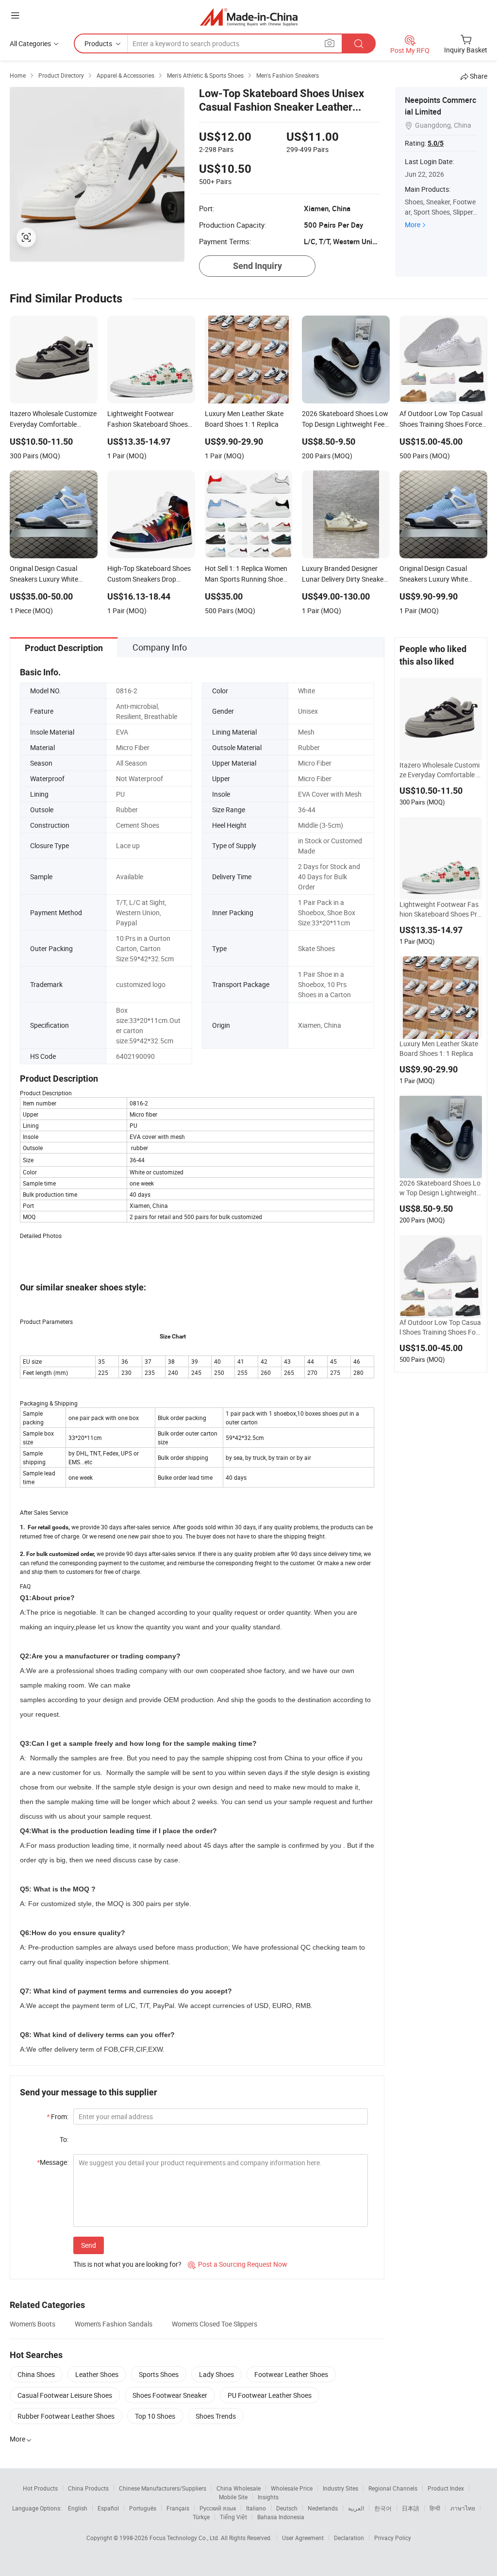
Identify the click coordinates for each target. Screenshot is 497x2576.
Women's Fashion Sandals (114, 2324)
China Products (88, 2488)
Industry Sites (340, 2488)
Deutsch (287, 2508)
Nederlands (323, 2508)
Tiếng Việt (233, 2517)
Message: (53, 2162)
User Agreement (303, 2538)
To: (64, 2139)
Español (108, 2508)
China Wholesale (239, 2488)
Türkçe (201, 2517)
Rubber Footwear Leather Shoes (66, 2416)
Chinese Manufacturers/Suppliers (163, 2488)
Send (89, 2245)
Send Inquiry (257, 266)
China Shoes (36, 2374)
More (413, 225)
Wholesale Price (292, 2488)
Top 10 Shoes (155, 2416)
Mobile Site (233, 2497)
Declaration (349, 2538)
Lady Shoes (216, 2374)
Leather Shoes (97, 2374)
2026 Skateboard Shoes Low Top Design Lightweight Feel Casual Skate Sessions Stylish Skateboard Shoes (441, 1188)
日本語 (411, 2508)
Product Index (446, 2488)
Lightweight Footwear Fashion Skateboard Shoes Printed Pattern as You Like (439, 909)
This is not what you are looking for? (127, 2264)
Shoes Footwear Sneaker (170, 2395)
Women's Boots (33, 2324)
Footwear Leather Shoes (291, 2374)
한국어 (383, 2508)
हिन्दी (435, 2508)
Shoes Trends (216, 2416)
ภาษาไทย (463, 2508)
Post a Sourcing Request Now (238, 2264)
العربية (356, 2508)
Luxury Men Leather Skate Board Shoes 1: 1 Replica (439, 1048)
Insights (268, 2497)
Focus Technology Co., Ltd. (185, 2538)
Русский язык (218, 2508)
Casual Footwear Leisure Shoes (65, 2395)
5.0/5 (436, 143)
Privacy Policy (393, 2538)
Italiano (256, 2508)
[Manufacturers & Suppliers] (249, 17)
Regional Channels (393, 2488)
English (78, 2508)
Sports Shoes (159, 2374)
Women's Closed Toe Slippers (215, 2324)
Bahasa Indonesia (281, 2517)
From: (58, 2116)
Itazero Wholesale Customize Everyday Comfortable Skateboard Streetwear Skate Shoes (440, 770)
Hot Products (40, 2488)
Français (178, 2508)
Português (143, 2508)
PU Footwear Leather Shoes (270, 2395)
